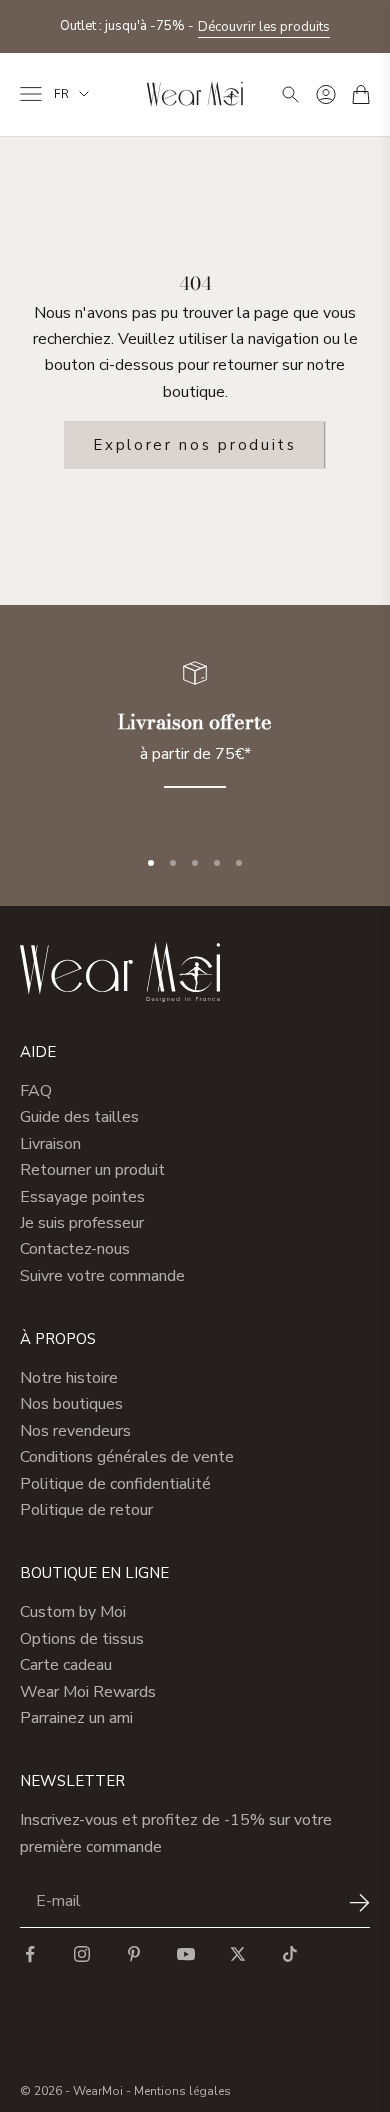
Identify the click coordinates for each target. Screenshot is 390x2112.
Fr (61, 94)
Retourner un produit (92, 1170)
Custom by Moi (73, 1612)
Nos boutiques (71, 1404)
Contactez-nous (75, 1249)
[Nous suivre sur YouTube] (186, 1954)
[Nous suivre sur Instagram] (82, 1954)
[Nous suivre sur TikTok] (290, 1954)
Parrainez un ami (76, 1718)
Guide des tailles (79, 1117)
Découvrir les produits (264, 27)
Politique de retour (86, 1510)
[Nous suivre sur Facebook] (30, 1954)
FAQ (36, 1091)
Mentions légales (182, 2091)
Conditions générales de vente (127, 1457)
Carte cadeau (66, 1665)
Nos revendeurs (75, 1431)
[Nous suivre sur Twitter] (238, 1954)
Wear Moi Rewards (88, 1692)
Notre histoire (69, 1378)
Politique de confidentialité (115, 1484)
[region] (195, 736)
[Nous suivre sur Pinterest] (134, 1954)
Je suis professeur (82, 1223)
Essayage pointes (82, 1197)
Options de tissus (82, 1639)
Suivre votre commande (102, 1276)
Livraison (50, 1144)
